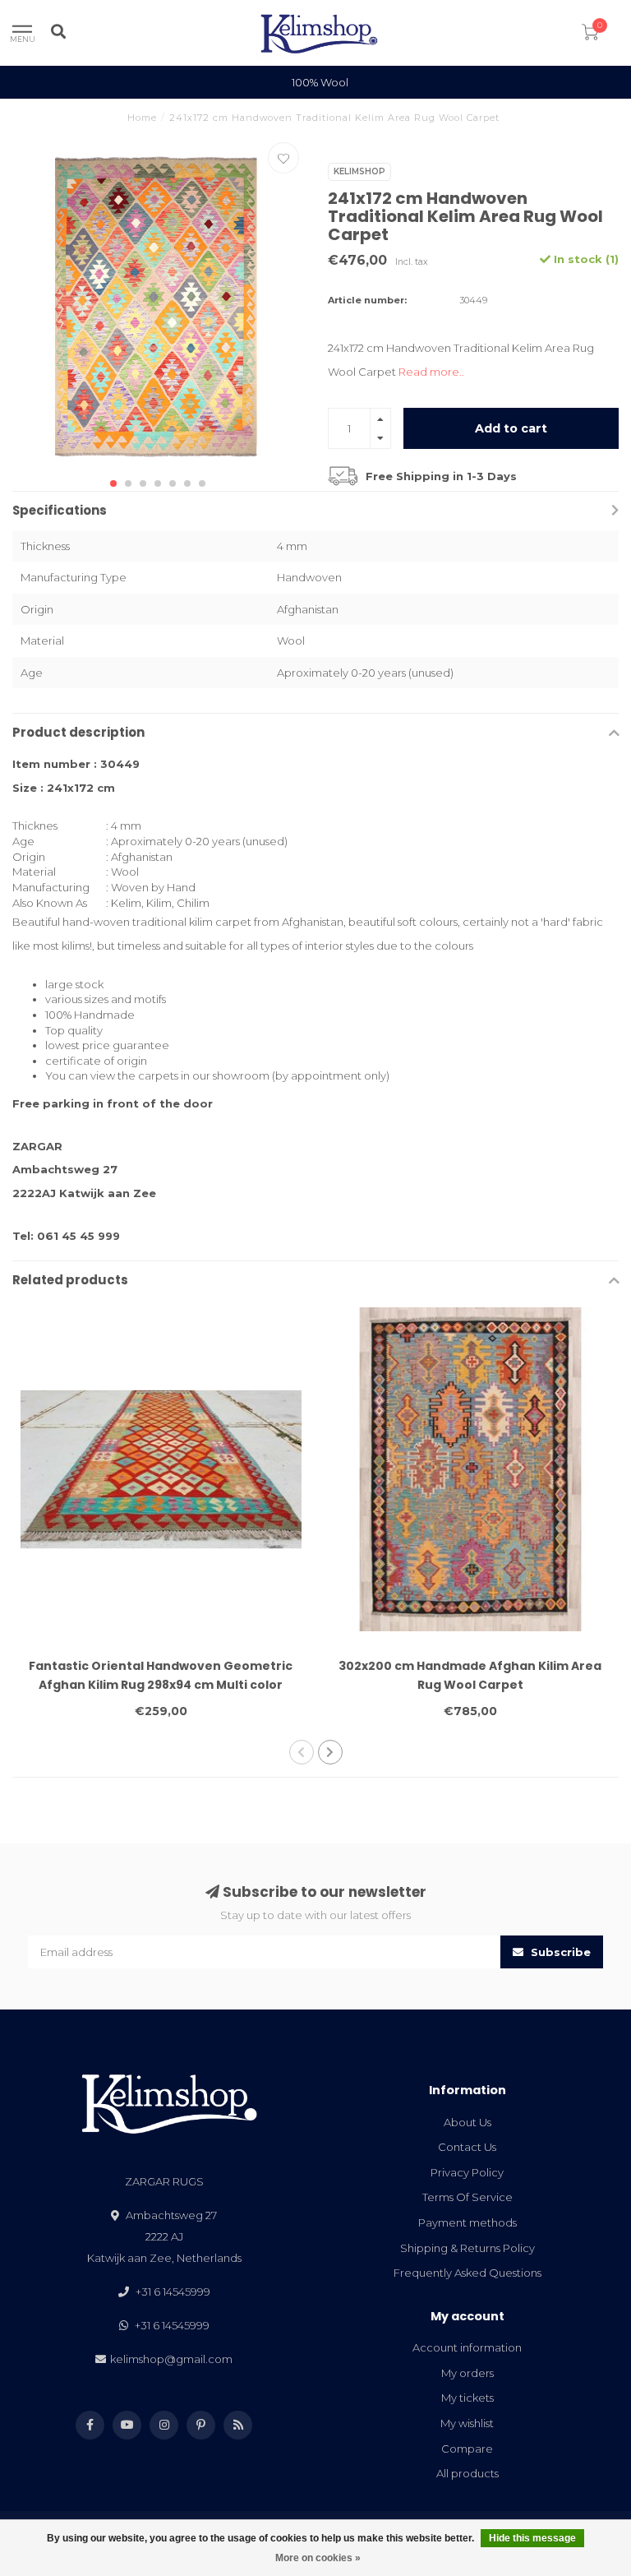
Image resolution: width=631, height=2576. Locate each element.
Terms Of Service (467, 2197)
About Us (467, 2122)
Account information (467, 2347)
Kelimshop (359, 171)
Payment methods (467, 2222)
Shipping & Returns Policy (467, 2248)
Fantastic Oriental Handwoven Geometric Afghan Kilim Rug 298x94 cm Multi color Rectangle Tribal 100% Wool (161, 1685)
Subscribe (559, 1952)
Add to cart (511, 428)
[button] (113, 483)
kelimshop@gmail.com (171, 2359)
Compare (467, 2449)
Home (142, 118)
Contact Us (467, 2147)
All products (467, 2473)
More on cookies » (318, 2558)
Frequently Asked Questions (467, 2273)
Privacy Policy (467, 2172)
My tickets (467, 2398)
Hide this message (532, 2538)
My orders (467, 2373)
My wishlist (467, 2423)
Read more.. (431, 372)
